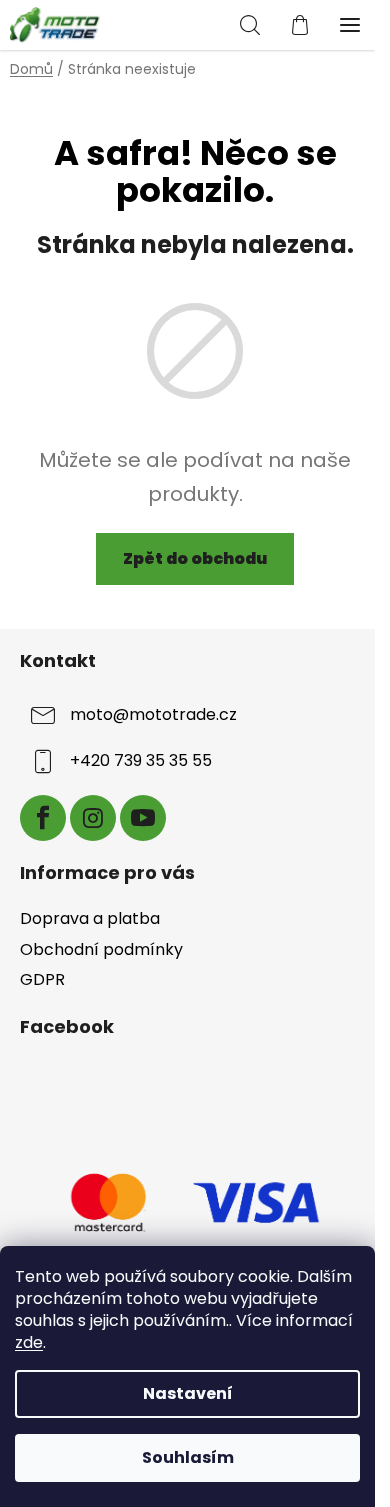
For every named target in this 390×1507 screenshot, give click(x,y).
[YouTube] (143, 818)
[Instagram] (93, 818)
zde (29, 1342)
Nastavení (188, 1393)
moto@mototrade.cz (153, 714)
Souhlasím (188, 1457)
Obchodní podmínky (101, 949)
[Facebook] (43, 818)
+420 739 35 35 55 (141, 760)
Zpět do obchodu (195, 558)
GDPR (42, 979)
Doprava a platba (90, 918)
